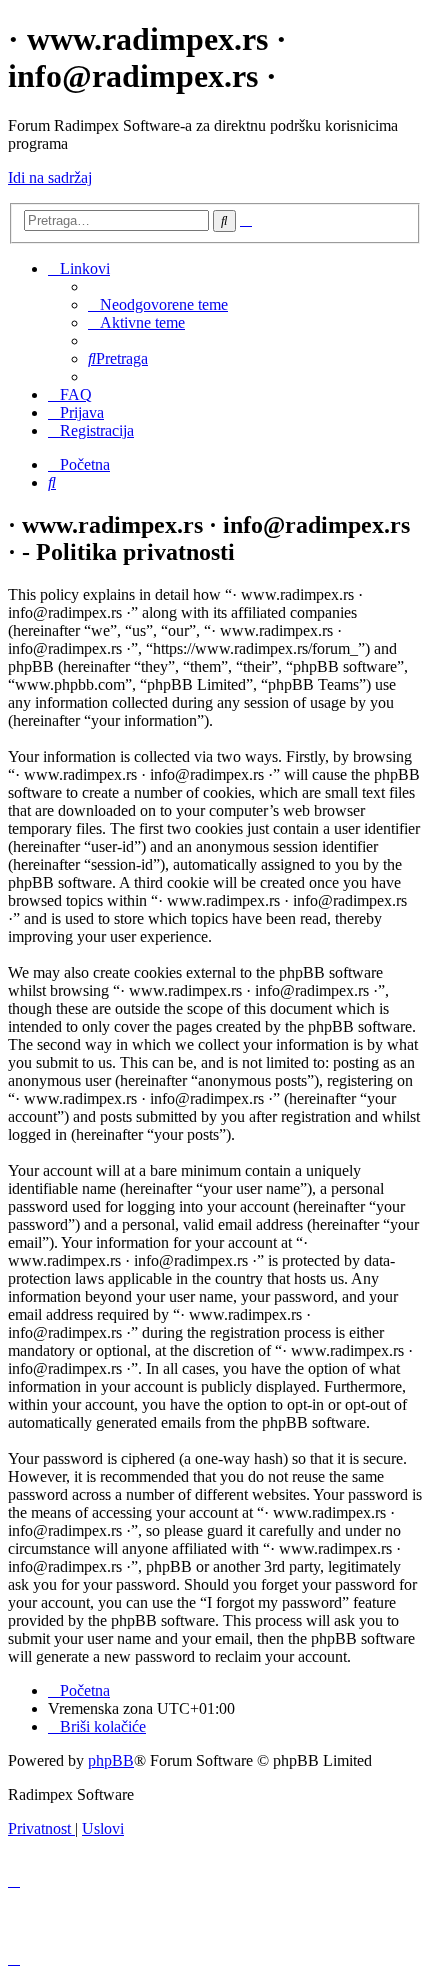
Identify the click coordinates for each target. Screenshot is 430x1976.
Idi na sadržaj (50, 177)
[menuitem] (158, 304)
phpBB (111, 1760)
